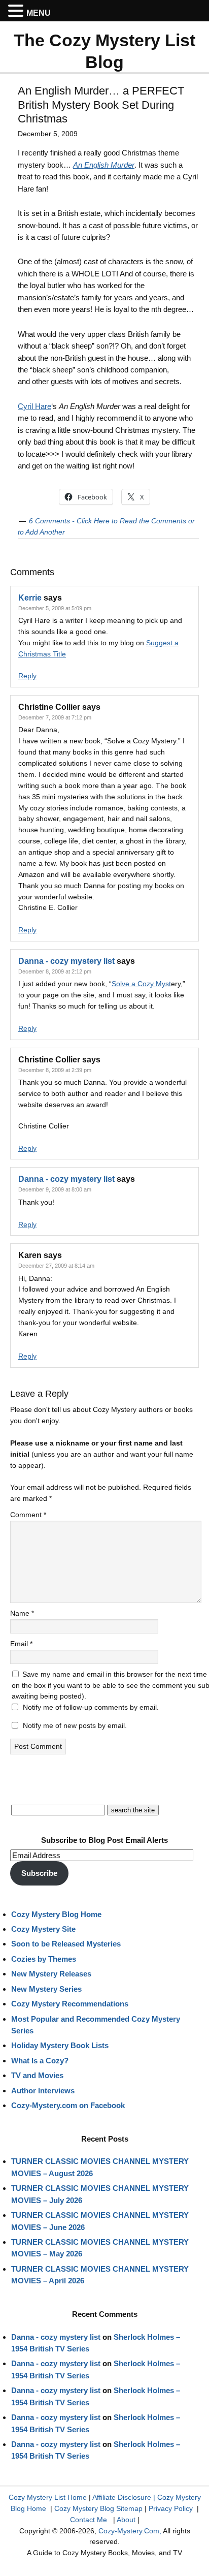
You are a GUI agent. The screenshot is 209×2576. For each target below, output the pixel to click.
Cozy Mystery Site (43, 1929)
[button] (17, 11)
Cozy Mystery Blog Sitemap (98, 2508)
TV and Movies (37, 2075)
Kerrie (30, 598)
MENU (39, 13)
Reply (27, 676)
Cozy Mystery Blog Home (56, 1914)
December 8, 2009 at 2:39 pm (55, 1070)
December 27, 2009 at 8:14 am (56, 1266)
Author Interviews (43, 2091)
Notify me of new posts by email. (75, 1725)
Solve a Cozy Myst (141, 984)
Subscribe (39, 1873)
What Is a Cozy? (40, 2061)
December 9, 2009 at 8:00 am (55, 1189)
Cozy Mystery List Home (48, 2497)
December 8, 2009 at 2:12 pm (55, 971)
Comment (28, 1515)
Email (21, 1644)
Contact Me (89, 2520)
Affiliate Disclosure (122, 2497)
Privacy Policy (171, 2508)
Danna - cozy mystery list (66, 961)
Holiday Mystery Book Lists (60, 2045)
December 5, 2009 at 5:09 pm (55, 608)
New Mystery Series (46, 1989)
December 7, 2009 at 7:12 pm (55, 717)
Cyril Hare (34, 406)
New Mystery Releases (51, 1974)
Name (22, 1613)
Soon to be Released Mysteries (66, 1944)
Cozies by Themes (44, 1959)
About (126, 2520)
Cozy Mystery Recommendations (70, 2004)
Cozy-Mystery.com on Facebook (68, 2105)
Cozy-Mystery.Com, (130, 2531)
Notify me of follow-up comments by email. (91, 1707)
